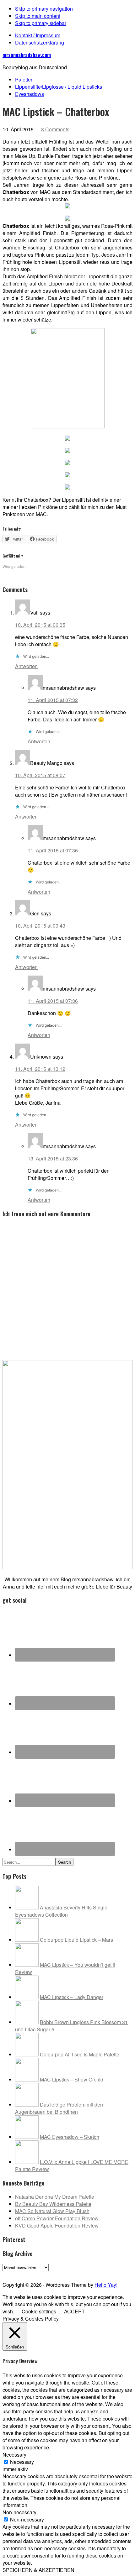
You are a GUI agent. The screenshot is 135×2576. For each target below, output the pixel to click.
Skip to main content (38, 16)
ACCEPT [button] (74, 2311)
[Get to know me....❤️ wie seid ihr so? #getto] (74, 2274)
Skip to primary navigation (44, 9)
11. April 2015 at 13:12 (40, 1069)
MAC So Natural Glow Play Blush (52, 2211)
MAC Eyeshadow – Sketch (70, 2137)
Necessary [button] (14, 2455)
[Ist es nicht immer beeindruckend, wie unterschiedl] (22, 2274)
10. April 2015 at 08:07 (40, 775)
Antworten (26, 666)
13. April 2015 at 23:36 (53, 1158)
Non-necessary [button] (19, 2512)
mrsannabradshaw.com (27, 55)
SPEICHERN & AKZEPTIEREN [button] (38, 2570)
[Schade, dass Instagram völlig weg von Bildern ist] (113, 2274)
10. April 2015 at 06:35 (40, 625)
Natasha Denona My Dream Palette (55, 2197)
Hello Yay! (106, 2285)
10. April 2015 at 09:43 (40, 926)
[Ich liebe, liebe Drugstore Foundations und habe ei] (9, 2274)
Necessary (22, 2462)
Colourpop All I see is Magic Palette (80, 2054)
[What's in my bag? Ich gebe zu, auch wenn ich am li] (87, 2274)
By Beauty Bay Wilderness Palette (53, 2204)
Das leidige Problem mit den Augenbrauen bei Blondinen (59, 2108)
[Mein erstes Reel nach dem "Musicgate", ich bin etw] (61, 2274)
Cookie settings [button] (39, 2311)
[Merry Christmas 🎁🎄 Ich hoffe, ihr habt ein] (126, 2274)
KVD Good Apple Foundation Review (57, 2225)
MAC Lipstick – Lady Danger (72, 1997)
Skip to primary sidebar (41, 23)
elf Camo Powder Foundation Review (57, 2218)
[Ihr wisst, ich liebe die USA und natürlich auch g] (35, 2274)
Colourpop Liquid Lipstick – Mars (76, 1940)
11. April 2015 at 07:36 (53, 850)
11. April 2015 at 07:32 (53, 700)
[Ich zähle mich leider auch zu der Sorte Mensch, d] (48, 2274)
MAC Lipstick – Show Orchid (72, 2079)
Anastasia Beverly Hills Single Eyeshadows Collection (61, 1911)
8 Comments (55, 129)
